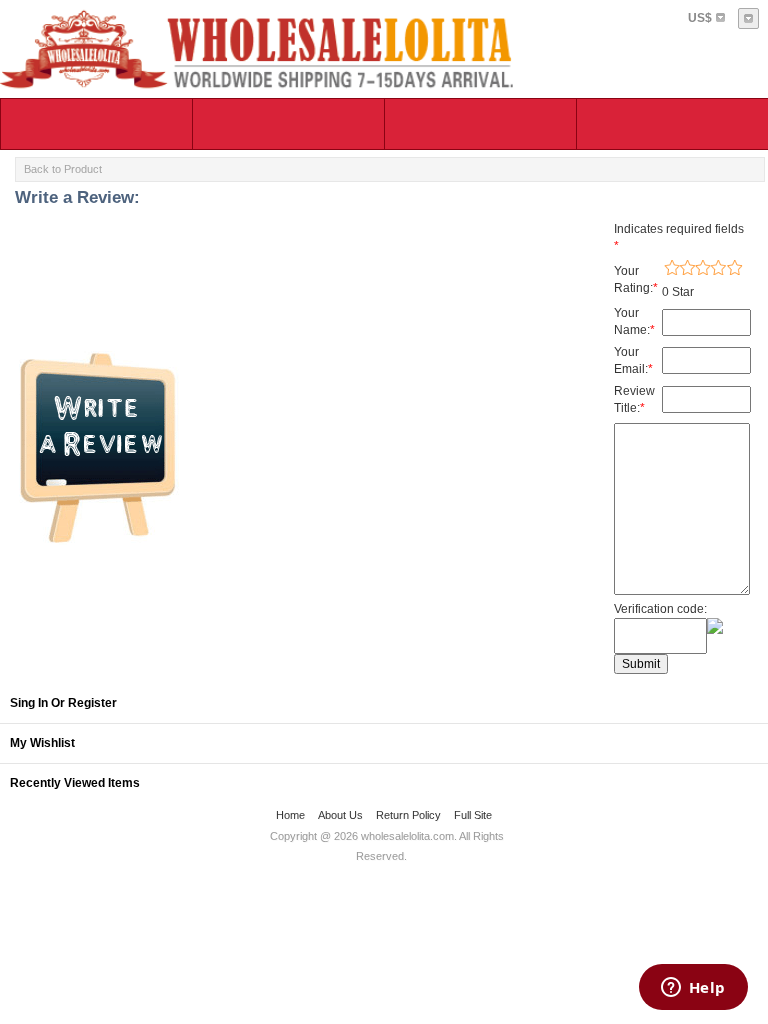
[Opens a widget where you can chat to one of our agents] (693, 989)
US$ (700, 18)
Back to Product (63, 169)
